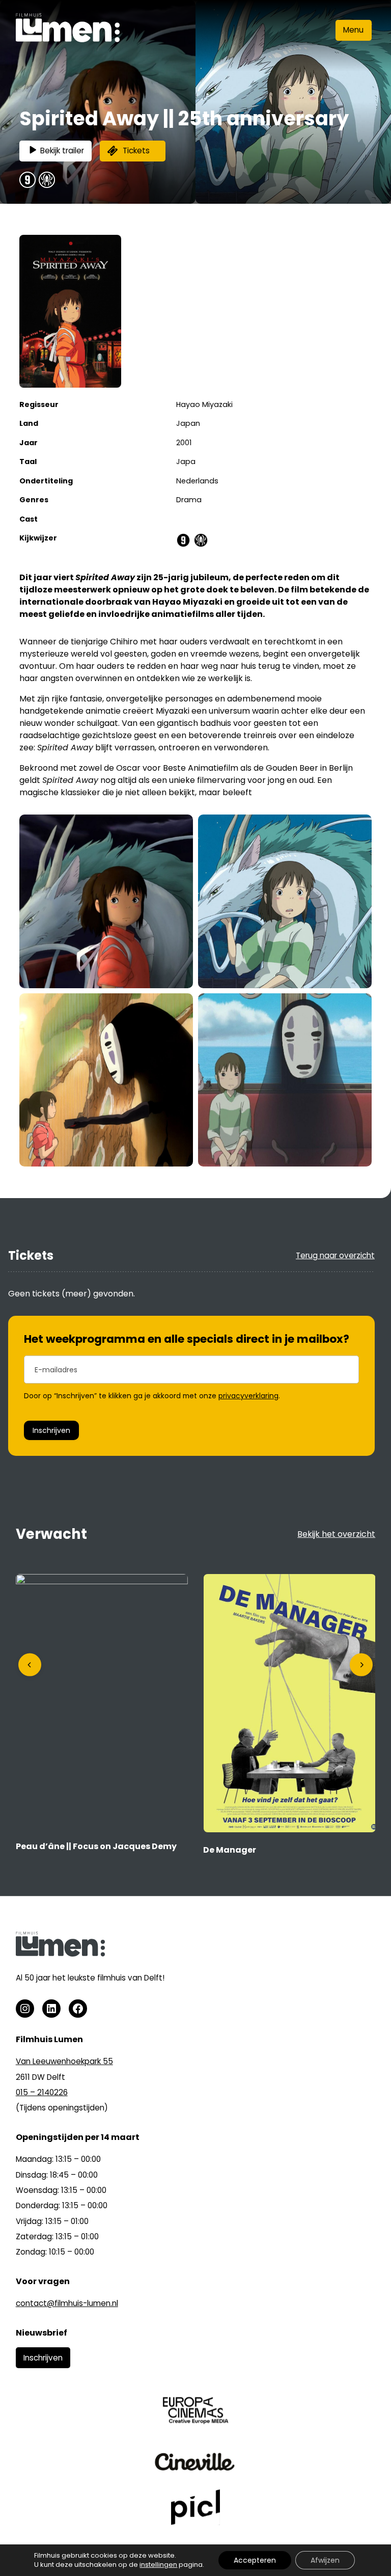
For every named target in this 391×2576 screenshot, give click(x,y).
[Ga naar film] (102, 1581)
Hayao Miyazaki (204, 404)
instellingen (158, 2565)
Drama (189, 500)
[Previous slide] (30, 1665)
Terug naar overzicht (335, 1255)
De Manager (230, 1850)
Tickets (136, 151)
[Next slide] (361, 1665)
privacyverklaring (248, 1396)
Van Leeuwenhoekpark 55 (64, 2061)
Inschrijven (51, 1430)
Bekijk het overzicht (336, 1534)
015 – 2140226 (42, 2092)
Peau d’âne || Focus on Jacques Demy (96, 1846)
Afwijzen (325, 2560)
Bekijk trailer (62, 151)
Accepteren (255, 2560)
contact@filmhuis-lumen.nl (67, 2303)
